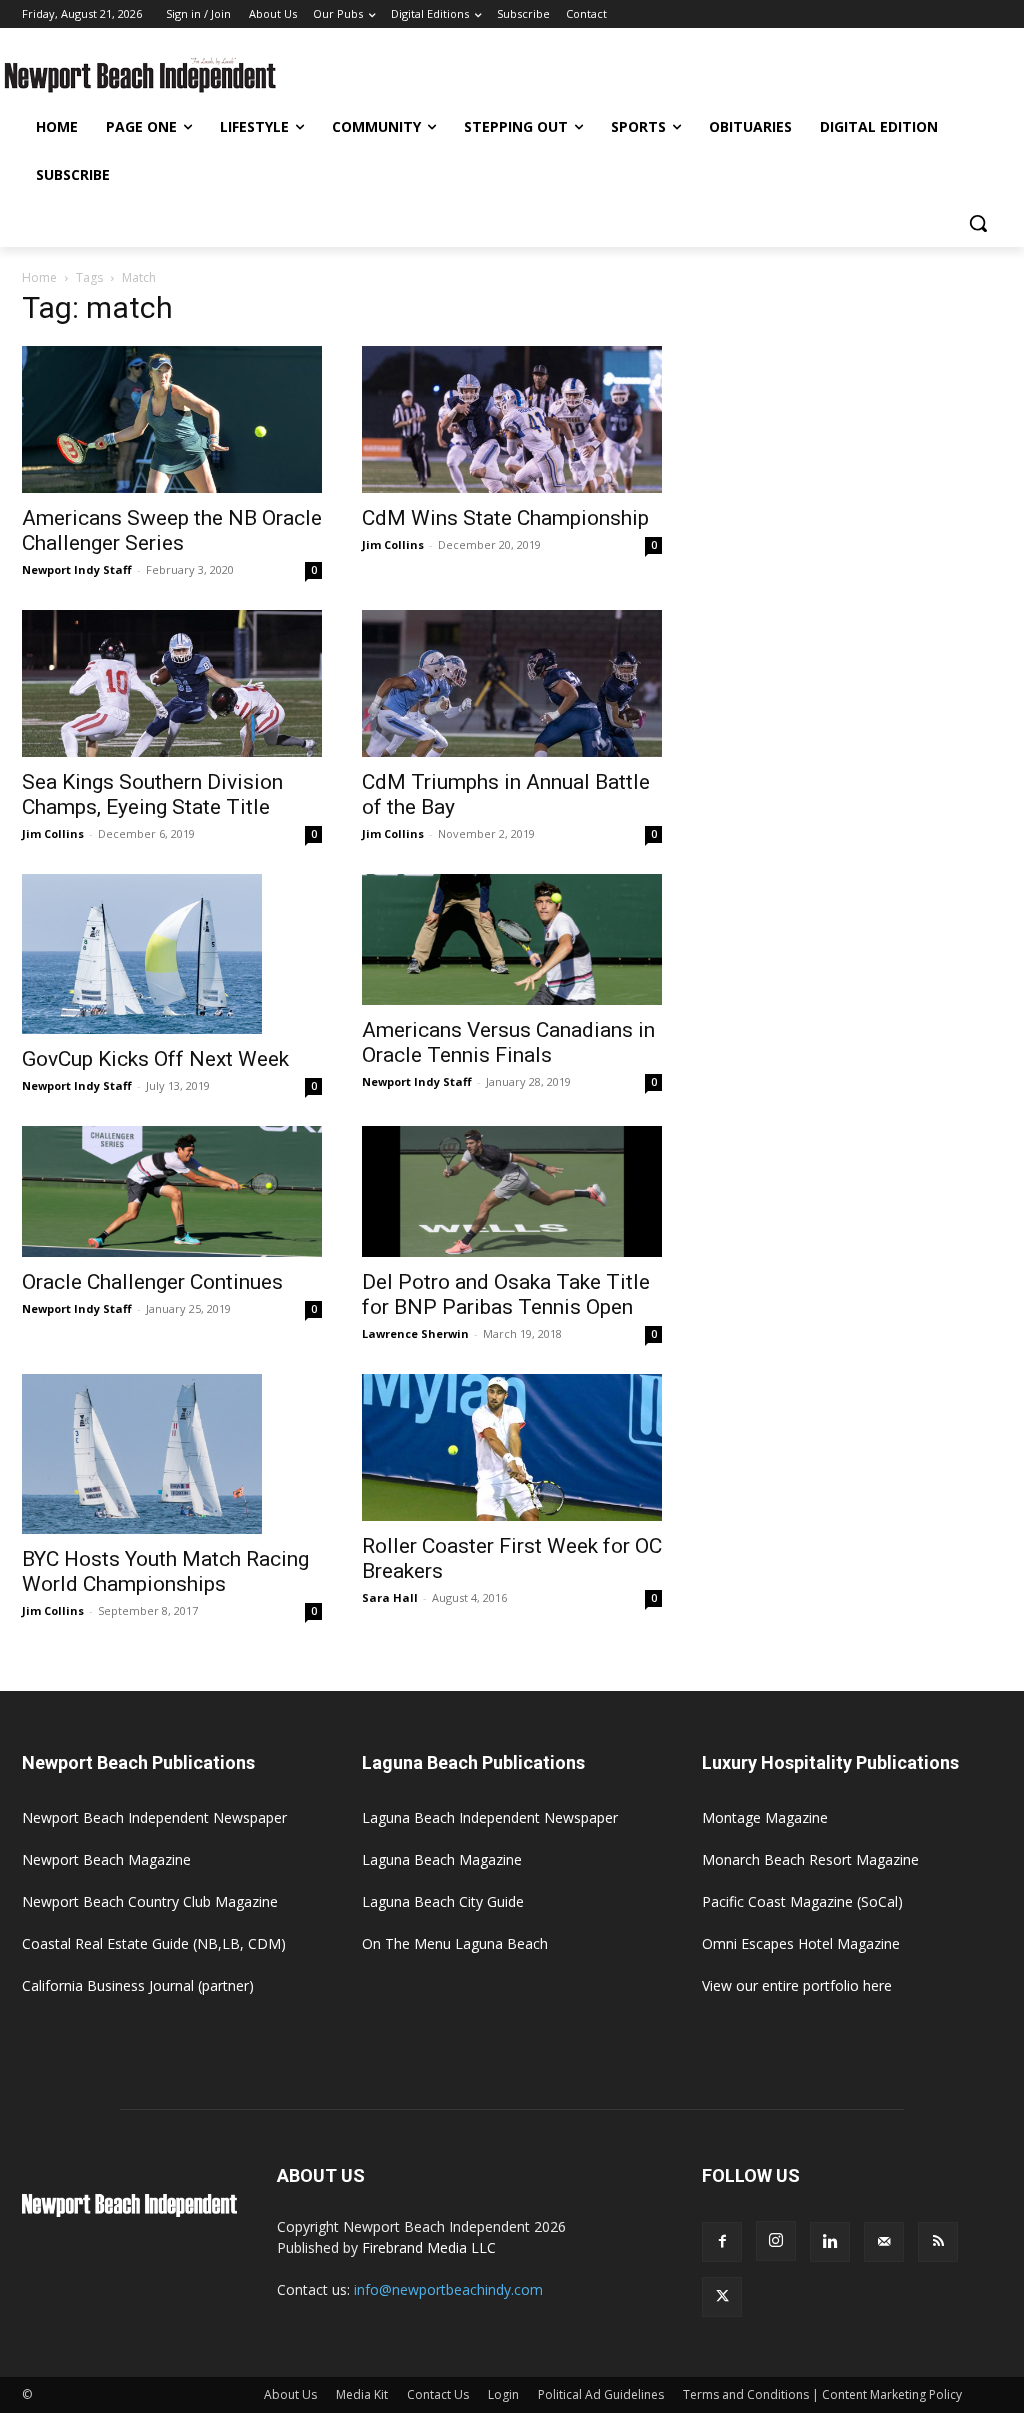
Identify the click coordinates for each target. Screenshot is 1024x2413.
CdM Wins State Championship (505, 518)
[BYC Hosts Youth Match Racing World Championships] (172, 1454)
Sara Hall (390, 1597)
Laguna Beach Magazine (442, 1859)
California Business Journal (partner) (138, 1985)
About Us (290, 2394)
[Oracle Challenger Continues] (172, 1191)
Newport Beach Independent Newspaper (154, 1817)
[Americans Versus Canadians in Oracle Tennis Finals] (512, 939)
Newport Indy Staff (77, 569)
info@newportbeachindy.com (448, 2289)
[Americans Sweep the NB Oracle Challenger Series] (172, 419)
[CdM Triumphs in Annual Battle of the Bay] (512, 683)
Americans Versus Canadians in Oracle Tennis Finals (508, 1042)
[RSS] (938, 2242)
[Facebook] (722, 2242)
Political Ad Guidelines (601, 2394)
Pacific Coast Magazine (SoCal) (802, 1901)
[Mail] (884, 2242)
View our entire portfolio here (797, 1985)
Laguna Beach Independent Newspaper (490, 1817)
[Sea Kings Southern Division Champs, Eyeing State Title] (172, 683)
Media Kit (362, 2394)
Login (503, 2394)
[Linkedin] (830, 2242)
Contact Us (438, 2394)
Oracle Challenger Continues (152, 1282)
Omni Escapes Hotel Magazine (801, 1943)
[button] (978, 223)
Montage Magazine (765, 1817)
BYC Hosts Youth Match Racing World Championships (165, 1571)
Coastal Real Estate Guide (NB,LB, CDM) (154, 1943)
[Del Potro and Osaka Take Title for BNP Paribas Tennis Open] (512, 1191)
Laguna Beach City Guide (443, 1901)
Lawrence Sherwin (415, 1333)
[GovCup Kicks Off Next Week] (172, 954)
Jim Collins (393, 544)
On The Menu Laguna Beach (455, 1943)
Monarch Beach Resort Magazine (810, 1859)
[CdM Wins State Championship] (512, 419)
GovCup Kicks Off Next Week (155, 1059)
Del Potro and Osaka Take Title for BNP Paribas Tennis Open (506, 1294)
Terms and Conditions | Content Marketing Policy (822, 2394)
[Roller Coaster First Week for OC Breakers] (512, 1447)
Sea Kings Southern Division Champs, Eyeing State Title (152, 794)
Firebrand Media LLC (429, 2247)
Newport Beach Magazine (106, 1859)
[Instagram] (776, 2241)
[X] (722, 2297)
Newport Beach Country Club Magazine (150, 1901)
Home (39, 277)
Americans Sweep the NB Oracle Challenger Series (172, 530)
